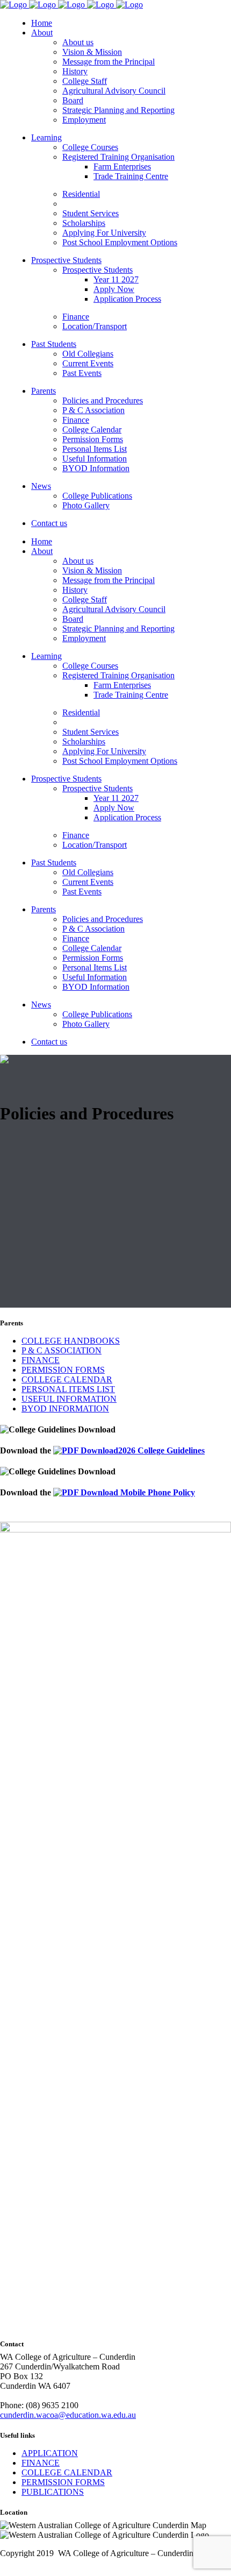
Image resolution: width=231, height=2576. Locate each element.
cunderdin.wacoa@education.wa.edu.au (68, 2415)
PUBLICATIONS (53, 2492)
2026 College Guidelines (161, 1450)
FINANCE (41, 1360)
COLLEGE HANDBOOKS (71, 1341)
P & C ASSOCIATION (62, 1350)
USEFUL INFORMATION (69, 1399)
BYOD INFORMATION (65, 1408)
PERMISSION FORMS (63, 1370)
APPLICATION (50, 2453)
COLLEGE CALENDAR (67, 1379)
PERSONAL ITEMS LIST (68, 1389)
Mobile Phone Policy (157, 1492)
